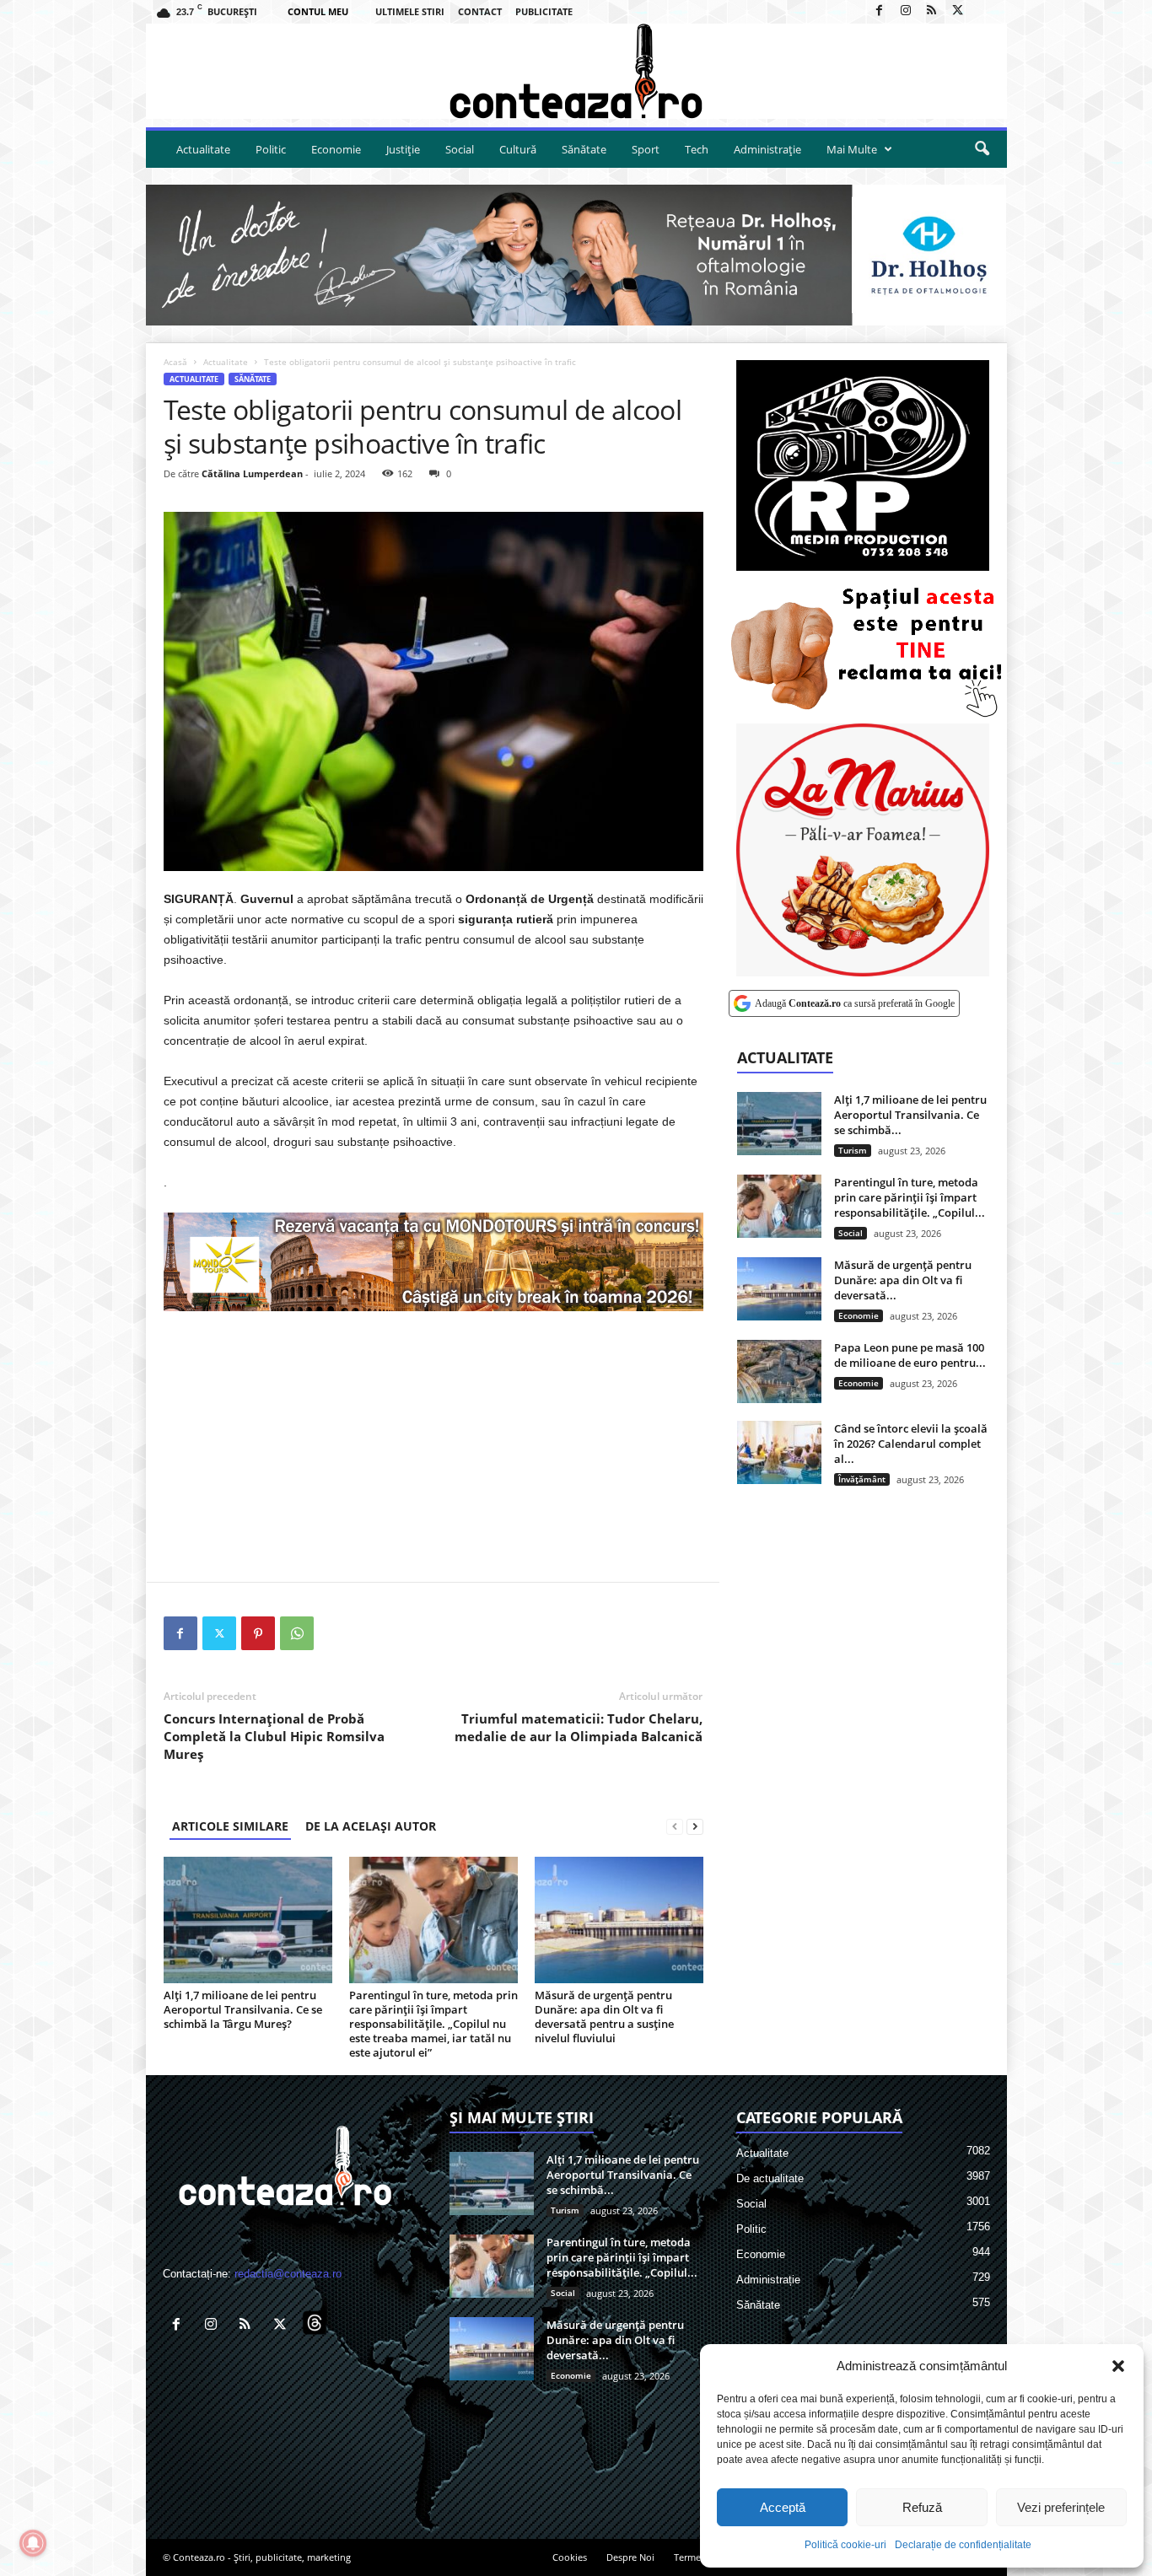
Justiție (403, 149)
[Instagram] (906, 11)
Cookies (570, 2557)
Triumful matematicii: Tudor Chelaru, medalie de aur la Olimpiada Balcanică (579, 1727)
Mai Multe (852, 149)
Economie (336, 149)
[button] (1118, 2366)
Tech (697, 149)
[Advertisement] (433, 1446)
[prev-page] (675, 1826)
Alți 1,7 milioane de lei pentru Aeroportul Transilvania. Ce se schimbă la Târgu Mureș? (243, 2009)
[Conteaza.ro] (576, 71)
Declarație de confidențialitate (963, 2545)
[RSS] (932, 11)
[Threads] (984, 11)
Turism (853, 1150)
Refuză (922, 2507)
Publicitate (544, 11)
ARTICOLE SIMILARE (230, 1826)
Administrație (767, 149)
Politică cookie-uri (845, 2545)
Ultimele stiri (410, 11)
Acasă (175, 362)
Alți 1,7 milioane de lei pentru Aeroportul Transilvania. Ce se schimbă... (910, 1115)
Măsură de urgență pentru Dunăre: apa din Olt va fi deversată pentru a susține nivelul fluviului (604, 2017)
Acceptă (783, 2507)
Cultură (518, 149)
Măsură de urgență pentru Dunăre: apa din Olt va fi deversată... (903, 1280)
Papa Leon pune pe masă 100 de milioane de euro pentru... (910, 1355)
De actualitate (770, 2178)
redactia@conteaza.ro (288, 2274)
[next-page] (695, 1826)
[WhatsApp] (297, 1633)
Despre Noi (630, 2557)
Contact (480, 11)
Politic (271, 149)
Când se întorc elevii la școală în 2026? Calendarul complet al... (911, 1444)
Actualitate (203, 149)
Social (460, 149)
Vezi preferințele (1061, 2507)
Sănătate (584, 149)
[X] (958, 11)
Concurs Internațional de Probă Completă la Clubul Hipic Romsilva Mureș (274, 1736)
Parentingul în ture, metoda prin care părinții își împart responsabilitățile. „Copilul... (910, 1197)
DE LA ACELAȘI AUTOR (371, 1826)
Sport (646, 149)
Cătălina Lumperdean (252, 473)
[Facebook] (880, 11)
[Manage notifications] (33, 2543)
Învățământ (862, 1479)
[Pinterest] (258, 1633)
